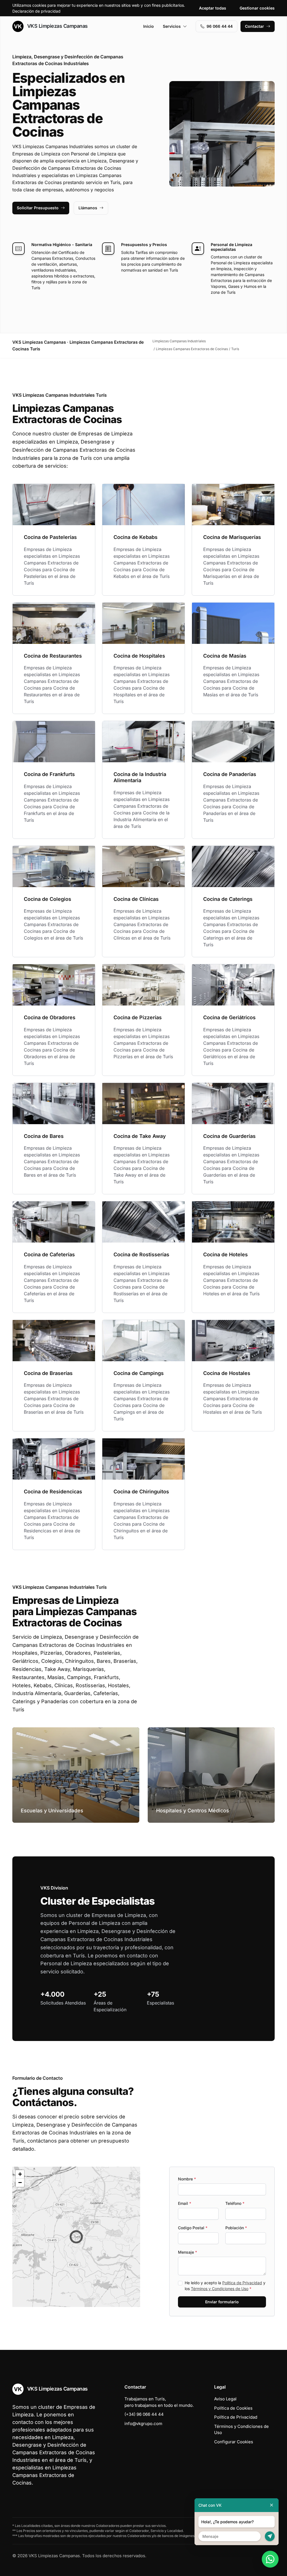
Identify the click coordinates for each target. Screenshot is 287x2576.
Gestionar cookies (257, 8)
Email (185, 2203)
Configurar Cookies (234, 2442)
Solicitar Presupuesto (38, 208)
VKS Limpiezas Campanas (57, 26)
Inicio (149, 26)
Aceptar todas (213, 8)
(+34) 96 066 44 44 (144, 2414)
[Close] (272, 2505)
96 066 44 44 (220, 26)
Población (236, 2228)
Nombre (187, 2179)
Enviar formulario (222, 2302)
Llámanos (88, 208)
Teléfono (235, 2203)
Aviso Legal (225, 2399)
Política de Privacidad (242, 2283)
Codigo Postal (193, 2228)
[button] (76, 2237)
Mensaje (188, 2252)
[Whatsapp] (270, 2559)
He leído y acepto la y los (225, 2286)
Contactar (254, 26)
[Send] (270, 2536)
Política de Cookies (233, 2408)
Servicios (172, 26)
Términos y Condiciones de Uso (220, 2289)
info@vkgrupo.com (143, 2424)
